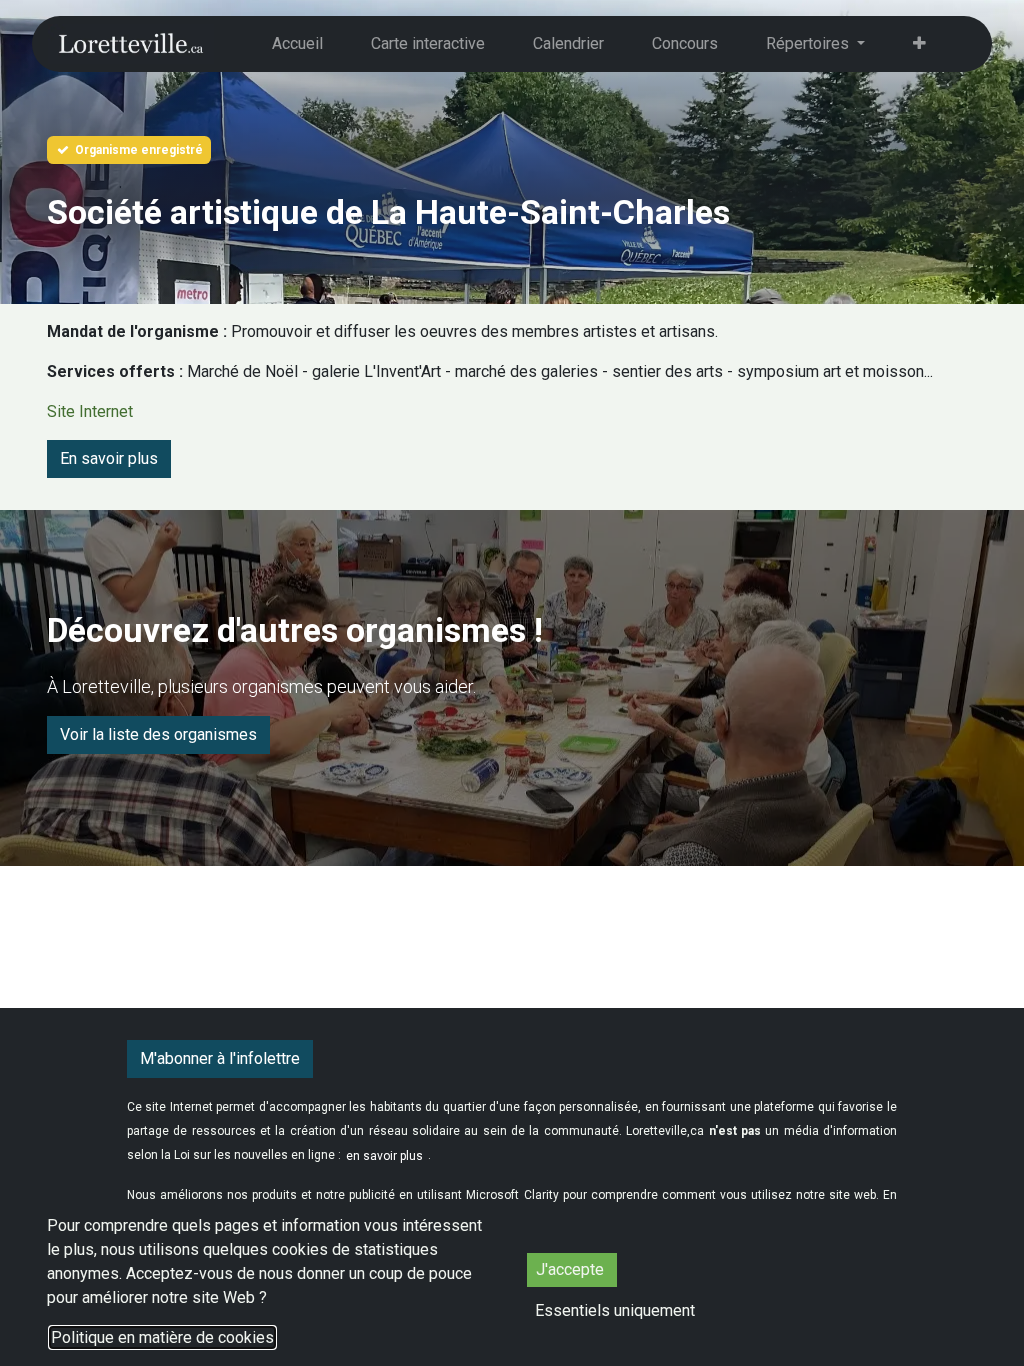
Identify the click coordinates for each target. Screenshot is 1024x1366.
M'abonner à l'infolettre (220, 1058)
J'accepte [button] (572, 1269)
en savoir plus (384, 1156)
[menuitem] (297, 44)
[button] (615, 1311)
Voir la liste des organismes (158, 734)
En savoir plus (109, 458)
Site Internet (90, 411)
